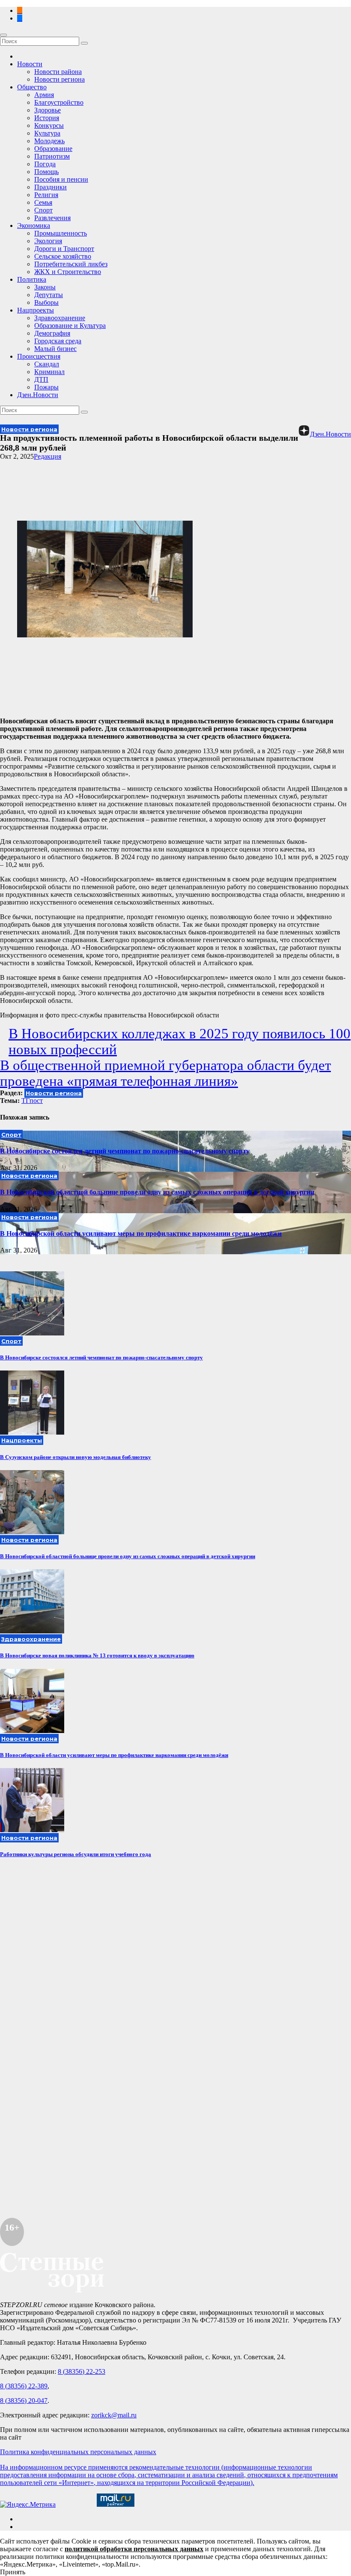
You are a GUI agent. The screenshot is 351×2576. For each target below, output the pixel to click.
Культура (47, 133)
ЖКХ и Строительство (68, 272)
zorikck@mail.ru (114, 2415)
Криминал (49, 372)
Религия (46, 195)
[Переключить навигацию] (3, 35)
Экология (48, 241)
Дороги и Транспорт (64, 249)
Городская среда (58, 341)
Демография (52, 333)
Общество (32, 87)
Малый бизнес (55, 349)
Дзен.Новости (38, 395)
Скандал (47, 364)
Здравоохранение (60, 318)
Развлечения (52, 218)
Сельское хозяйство (63, 256)
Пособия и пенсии (61, 179)
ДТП (41, 379)
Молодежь (49, 141)
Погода (45, 164)
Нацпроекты (36, 310)
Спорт (43, 210)
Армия (44, 95)
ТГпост (32, 1101)
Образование (53, 149)
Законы (45, 287)
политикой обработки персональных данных (134, 2549)
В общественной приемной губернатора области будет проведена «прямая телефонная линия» (165, 1073)
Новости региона (59, 79)
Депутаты (49, 295)
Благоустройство (59, 102)
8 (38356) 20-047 (24, 2401)
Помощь (46, 172)
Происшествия (39, 356)
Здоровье (48, 110)
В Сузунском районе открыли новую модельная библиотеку (76, 1457)
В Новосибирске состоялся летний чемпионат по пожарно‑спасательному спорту (125, 1151)
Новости (30, 64)
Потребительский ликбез (71, 264)
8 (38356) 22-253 (82, 2371)
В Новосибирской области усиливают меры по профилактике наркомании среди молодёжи (141, 1233)
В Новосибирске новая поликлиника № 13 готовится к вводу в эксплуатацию (97, 1655)
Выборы (46, 302)
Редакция (48, 456)
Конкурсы (49, 125)
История (47, 118)
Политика (32, 279)
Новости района (58, 72)
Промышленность (61, 233)
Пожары (46, 387)
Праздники (51, 187)
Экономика (34, 225)
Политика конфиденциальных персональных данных (78, 2452)
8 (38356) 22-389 (24, 2386)
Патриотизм (52, 156)
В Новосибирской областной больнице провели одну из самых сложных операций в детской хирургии (157, 1192)
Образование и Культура (70, 326)
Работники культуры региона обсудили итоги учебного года (76, 1854)
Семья (43, 202)
